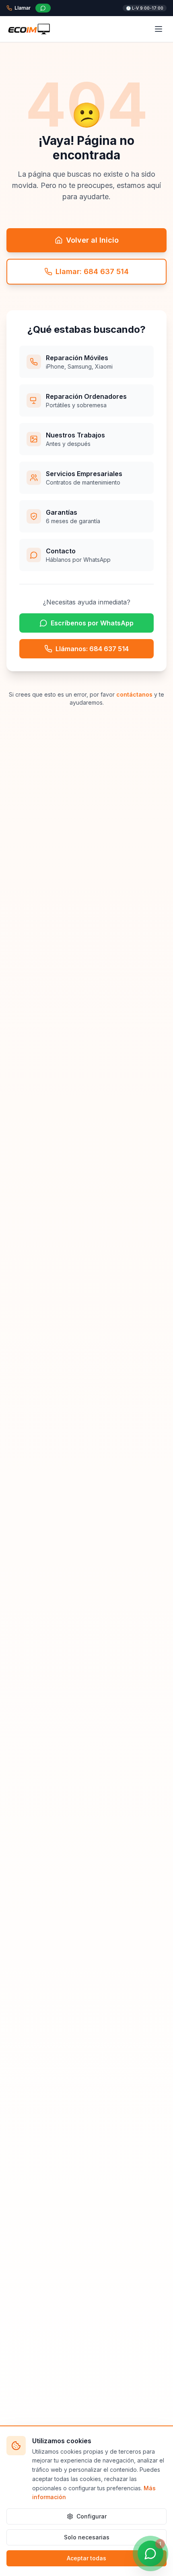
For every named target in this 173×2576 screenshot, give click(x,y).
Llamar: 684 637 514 (92, 271)
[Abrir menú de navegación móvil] (159, 29)
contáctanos (134, 694)
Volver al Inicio (92, 240)
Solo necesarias (87, 2537)
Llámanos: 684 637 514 (92, 649)
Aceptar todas (86, 2558)
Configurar (92, 2516)
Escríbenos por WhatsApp (92, 623)
